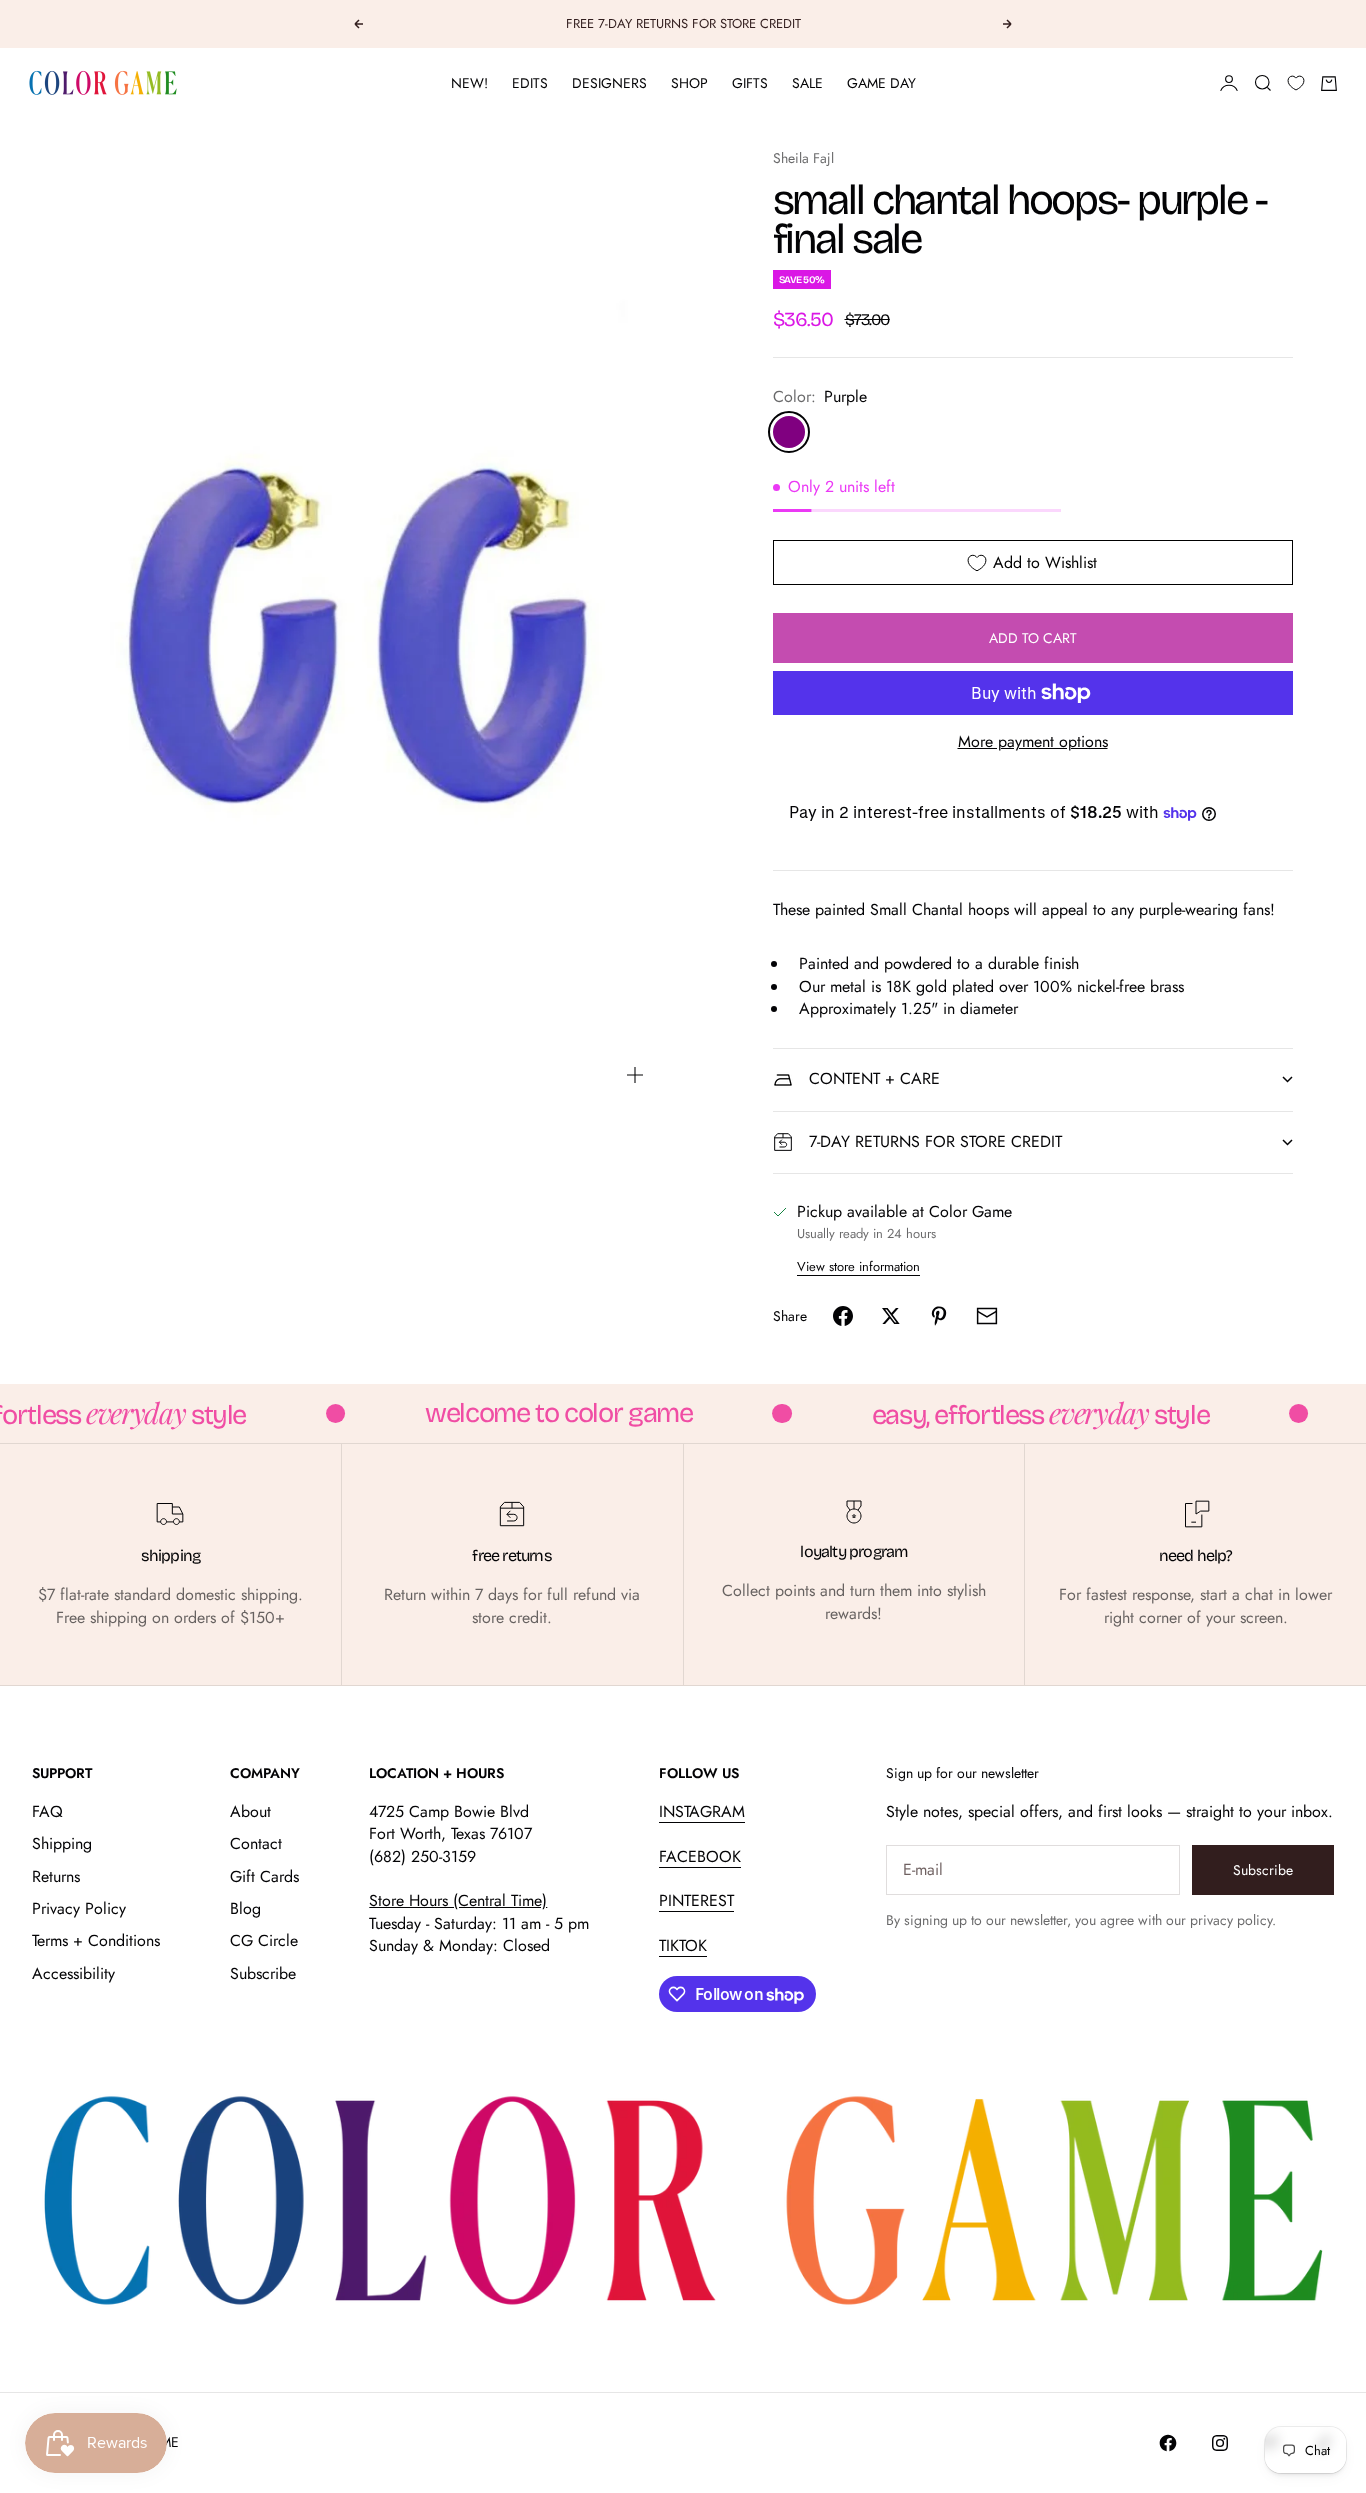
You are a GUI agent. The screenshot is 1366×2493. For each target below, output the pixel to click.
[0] (1296, 83)
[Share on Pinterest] (939, 1316)
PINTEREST (696, 1900)
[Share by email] (987, 1316)
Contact (256, 1843)
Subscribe (263, 1973)
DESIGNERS (609, 83)
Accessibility (73, 1973)
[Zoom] (635, 1075)
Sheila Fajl (803, 158)
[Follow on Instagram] (1220, 2443)
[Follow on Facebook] (1168, 2443)
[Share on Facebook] (843, 1316)
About (250, 1811)
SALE (807, 83)
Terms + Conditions (96, 1940)
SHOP (689, 83)
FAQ (47, 1811)
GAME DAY (881, 83)
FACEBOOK (700, 1856)
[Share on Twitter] (891, 1316)
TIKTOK (683, 1945)
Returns (56, 1876)
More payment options (1033, 742)
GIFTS (750, 83)
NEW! (469, 83)
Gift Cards (264, 1876)
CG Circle (264, 1940)
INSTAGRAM (702, 1811)
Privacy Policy (79, 1908)
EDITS (530, 83)
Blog (245, 1908)
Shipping (62, 1843)
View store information (858, 1266)
